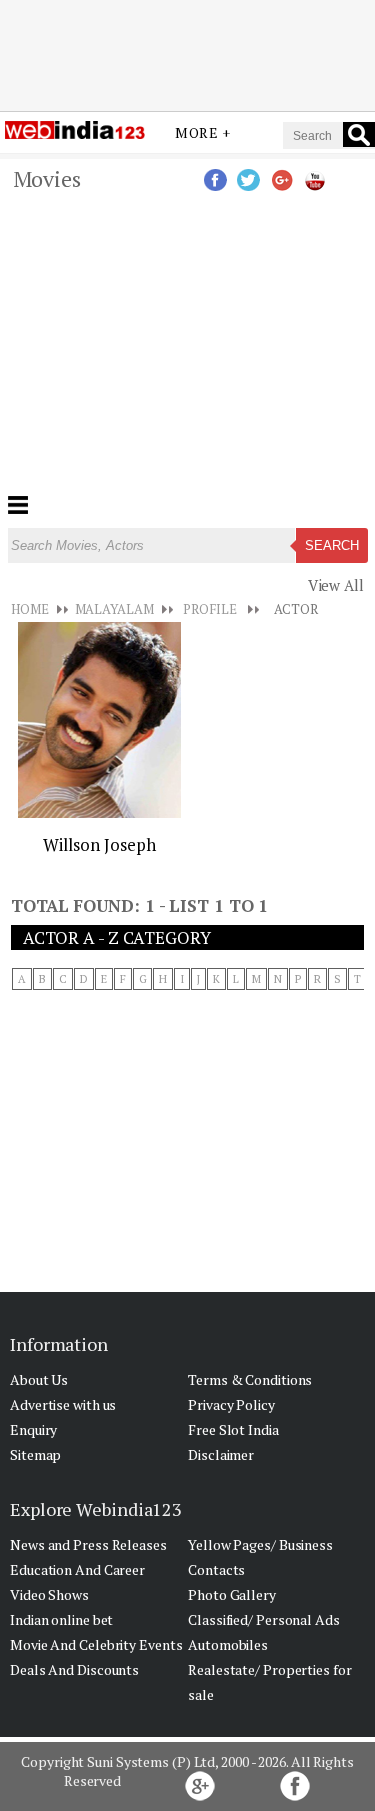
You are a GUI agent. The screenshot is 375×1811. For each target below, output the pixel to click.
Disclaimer (221, 1454)
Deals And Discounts (74, 1669)
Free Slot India (233, 1429)
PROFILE (209, 609)
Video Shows (49, 1594)
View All (336, 585)
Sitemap (35, 1454)
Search (332, 545)
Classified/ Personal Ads (264, 1619)
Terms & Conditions (250, 1379)
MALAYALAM (114, 609)
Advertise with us (63, 1404)
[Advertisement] (188, 53)
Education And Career (77, 1569)
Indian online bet (61, 1619)
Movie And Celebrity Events (96, 1644)
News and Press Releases (88, 1544)
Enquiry (33, 1429)
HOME (30, 609)
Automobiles (228, 1644)
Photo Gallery (232, 1594)
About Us (39, 1379)
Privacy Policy (231, 1404)
